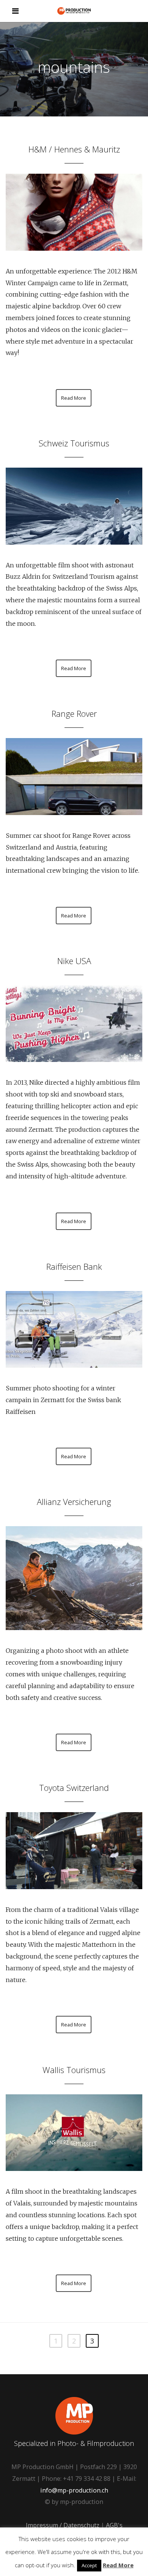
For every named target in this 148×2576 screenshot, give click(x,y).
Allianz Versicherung (74, 1502)
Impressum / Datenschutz (63, 2525)
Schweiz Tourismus (74, 443)
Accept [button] (89, 2565)
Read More (74, 398)
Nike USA (74, 961)
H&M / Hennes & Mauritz (74, 149)
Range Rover (74, 713)
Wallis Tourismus (74, 2070)
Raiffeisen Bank (74, 1266)
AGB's (114, 2525)
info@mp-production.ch (74, 2490)
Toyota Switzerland (74, 1787)
